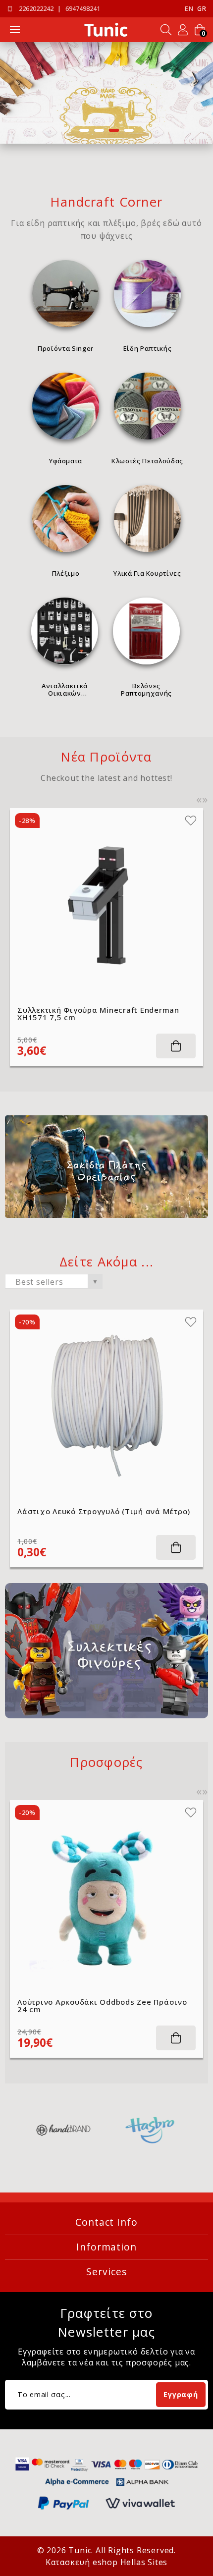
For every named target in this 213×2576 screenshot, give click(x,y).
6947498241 (83, 9)
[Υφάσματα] (66, 406)
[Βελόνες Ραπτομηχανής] (146, 631)
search (166, 30)
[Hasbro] (67, 2130)
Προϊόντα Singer (66, 348)
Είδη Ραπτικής (147, 348)
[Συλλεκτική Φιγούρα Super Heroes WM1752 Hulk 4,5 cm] (106, 905)
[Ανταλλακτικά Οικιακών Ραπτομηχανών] (65, 631)
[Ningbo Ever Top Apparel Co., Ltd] (154, 2130)
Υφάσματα (66, 461)
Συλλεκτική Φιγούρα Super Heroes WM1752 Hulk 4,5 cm (103, 1014)
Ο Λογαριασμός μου (183, 30)
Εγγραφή (181, 2394)
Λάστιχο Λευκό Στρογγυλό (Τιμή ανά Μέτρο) (104, 1511)
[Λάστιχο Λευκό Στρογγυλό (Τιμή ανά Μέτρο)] (106, 1406)
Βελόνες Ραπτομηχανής (146, 689)
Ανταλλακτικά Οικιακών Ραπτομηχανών (65, 689)
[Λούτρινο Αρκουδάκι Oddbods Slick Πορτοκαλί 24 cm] (106, 1897)
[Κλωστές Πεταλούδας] (147, 406)
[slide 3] (106, 93)
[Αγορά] (176, 1046)
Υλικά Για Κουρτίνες (147, 573)
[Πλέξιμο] (66, 519)
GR (202, 9)
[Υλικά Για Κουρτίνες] (147, 519)
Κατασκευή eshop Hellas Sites (106, 2562)
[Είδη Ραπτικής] (147, 294)
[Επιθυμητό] (191, 821)
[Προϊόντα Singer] (66, 294)
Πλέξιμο (66, 573)
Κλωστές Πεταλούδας (147, 461)
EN (189, 9)
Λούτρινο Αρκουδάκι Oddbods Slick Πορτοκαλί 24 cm (86, 2006)
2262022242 (36, 9)
